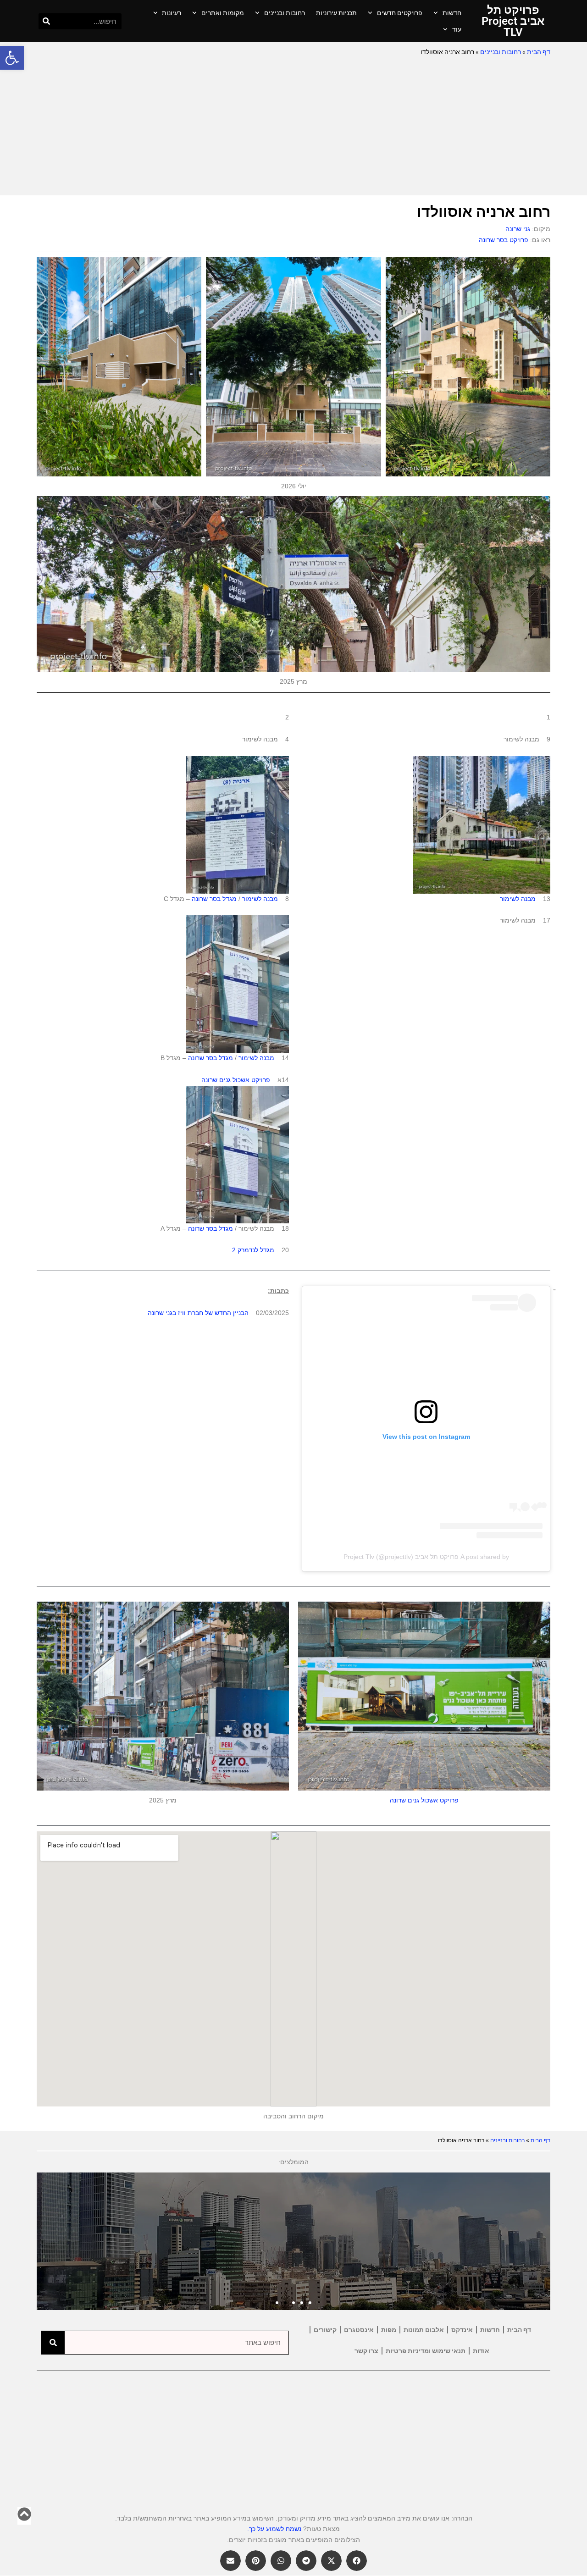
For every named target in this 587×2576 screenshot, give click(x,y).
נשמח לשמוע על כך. (274, 2529)
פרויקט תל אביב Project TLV (513, 21)
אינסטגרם (359, 2330)
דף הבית (539, 52)
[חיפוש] (47, 21)
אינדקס (462, 2330)
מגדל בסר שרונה (214, 899)
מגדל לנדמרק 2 (253, 1250)
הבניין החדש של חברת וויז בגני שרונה (198, 1313)
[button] (12, 58)
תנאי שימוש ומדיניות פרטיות (426, 2351)
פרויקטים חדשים (400, 13)
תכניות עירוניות (336, 13)
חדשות (452, 13)
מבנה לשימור (518, 899)
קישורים (325, 2330)
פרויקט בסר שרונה (504, 240)
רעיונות (172, 13)
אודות (481, 2351)
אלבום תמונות (424, 2330)
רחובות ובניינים (285, 13)
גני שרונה (518, 229)
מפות (389, 2330)
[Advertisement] (293, 127)
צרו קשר (366, 2351)
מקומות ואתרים (223, 13)
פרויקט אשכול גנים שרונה (236, 1080)
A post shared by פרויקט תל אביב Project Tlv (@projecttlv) (426, 1557)
